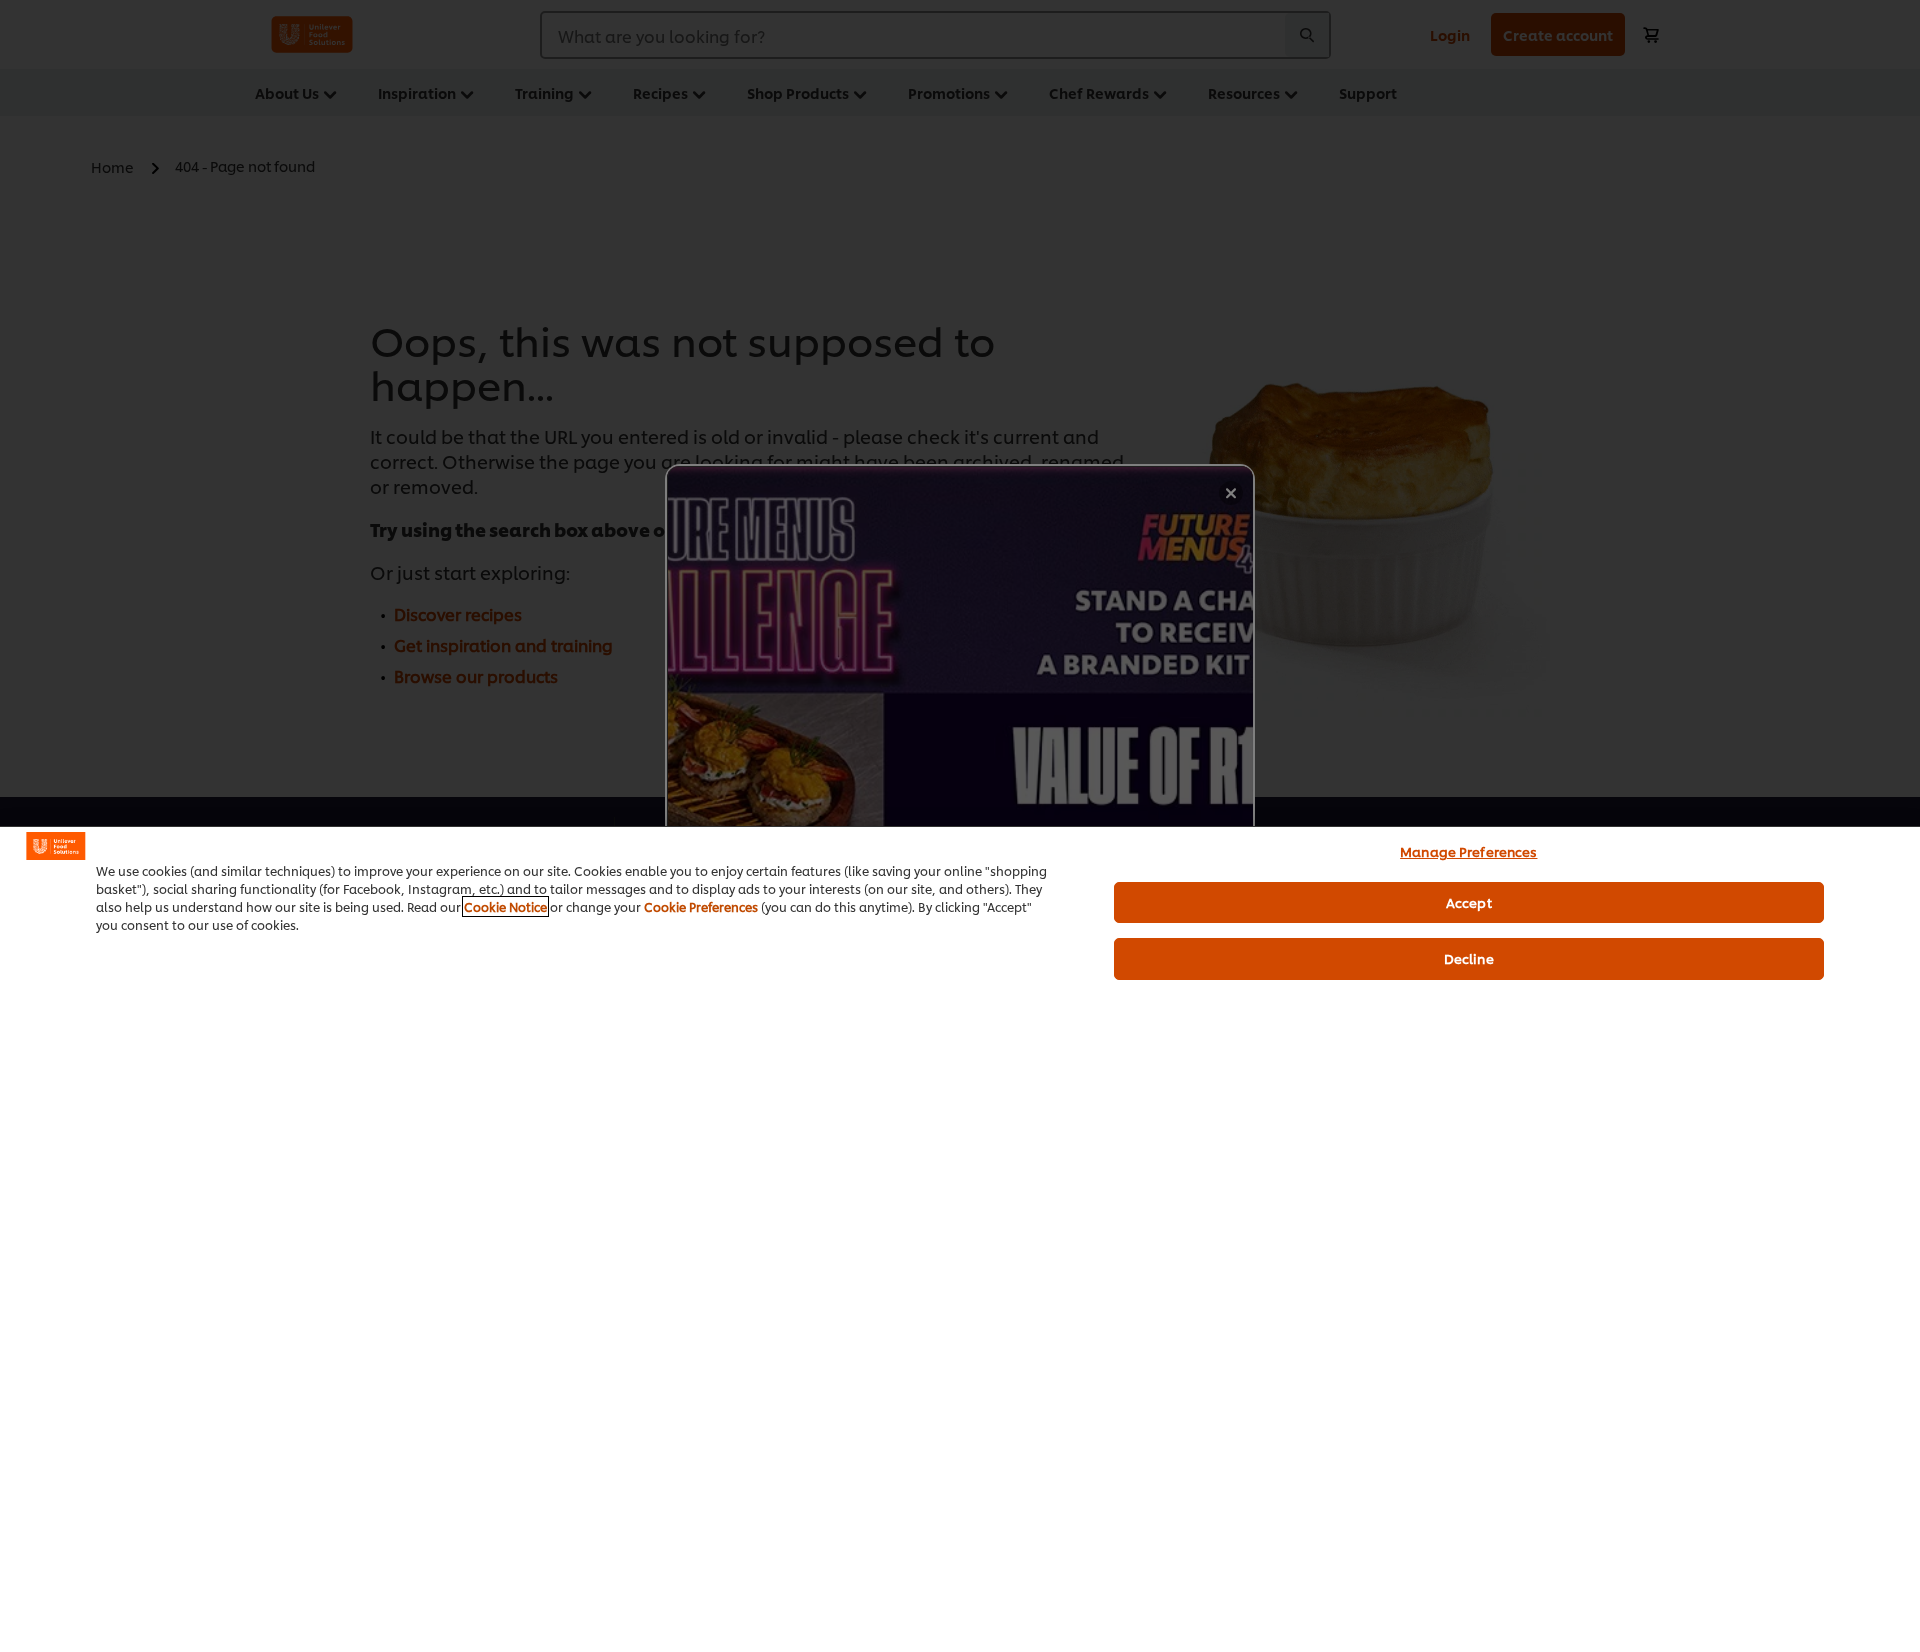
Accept (1469, 902)
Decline (1469, 958)
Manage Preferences (1468, 851)
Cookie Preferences (701, 906)
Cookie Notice (505, 906)
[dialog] (960, 1239)
